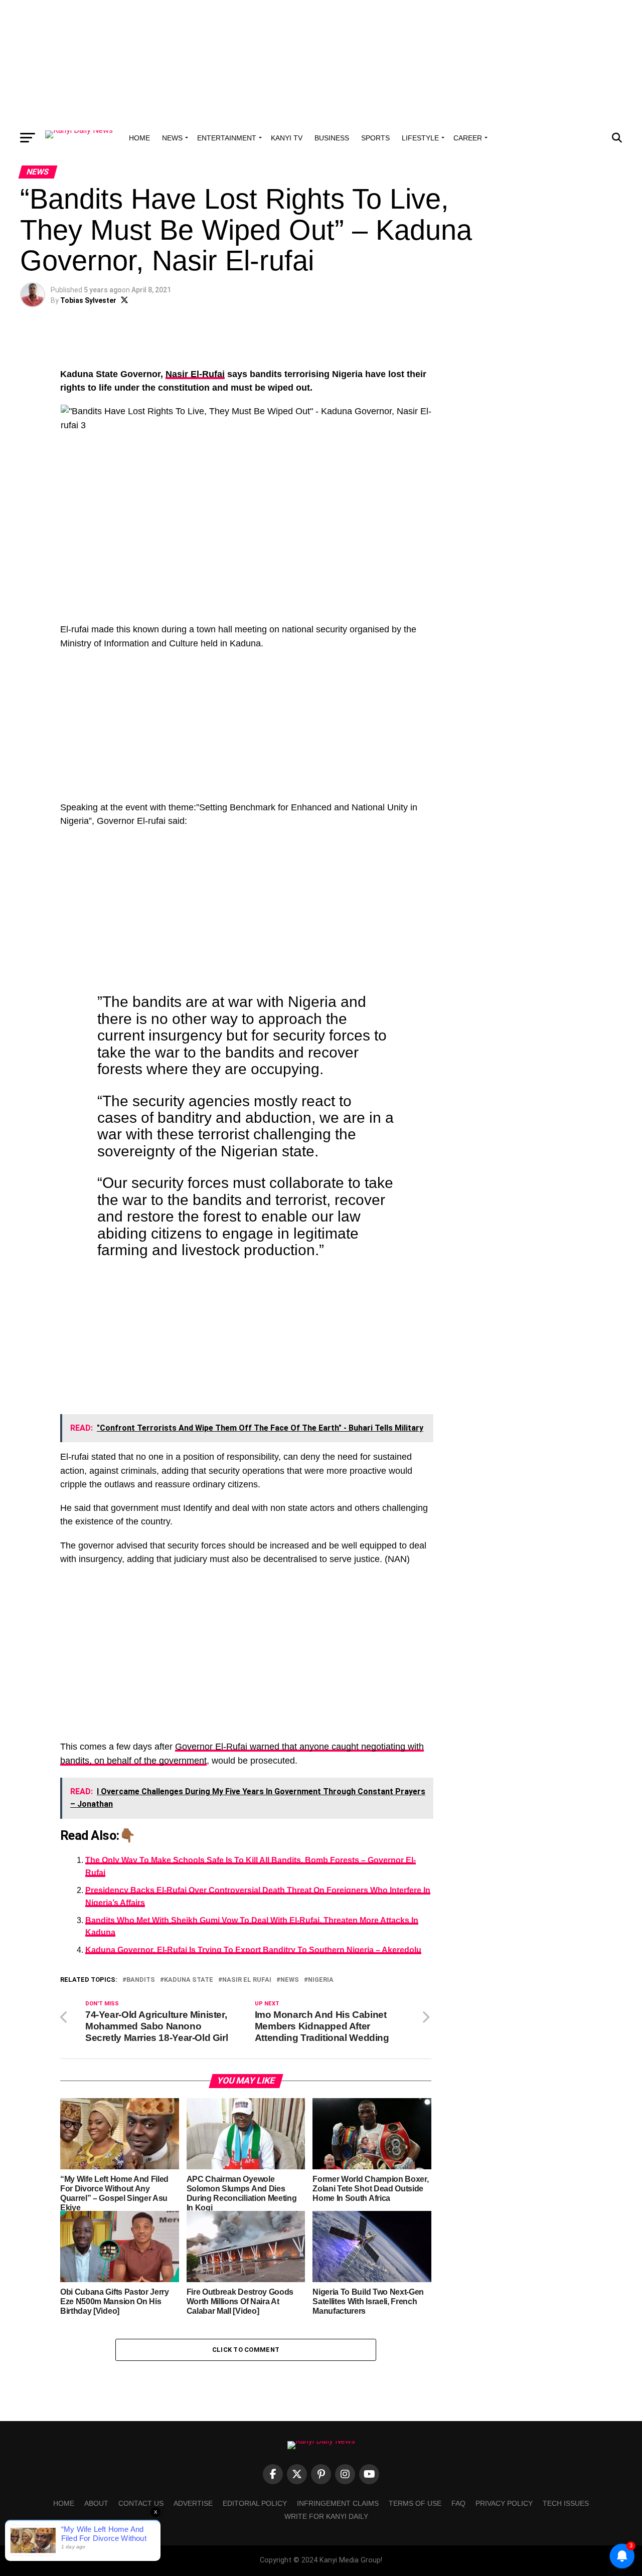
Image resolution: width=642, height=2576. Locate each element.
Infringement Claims (338, 2503)
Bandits (141, 1980)
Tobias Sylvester (88, 300)
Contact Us (141, 2503)
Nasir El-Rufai (195, 374)
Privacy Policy (504, 2503)
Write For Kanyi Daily (326, 2516)
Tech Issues (566, 2503)
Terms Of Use (415, 2503)
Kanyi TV (287, 138)
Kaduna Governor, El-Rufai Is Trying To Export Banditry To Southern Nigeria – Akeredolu (253, 1950)
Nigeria (321, 1980)
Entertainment (227, 138)
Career (468, 138)
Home (139, 138)
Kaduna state (189, 1980)
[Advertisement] (321, 63)
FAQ (458, 2503)
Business (332, 138)
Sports (375, 138)
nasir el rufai (247, 1980)
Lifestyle (420, 138)
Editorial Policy (255, 2503)
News (172, 138)
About (96, 2503)
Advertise (193, 2503)
